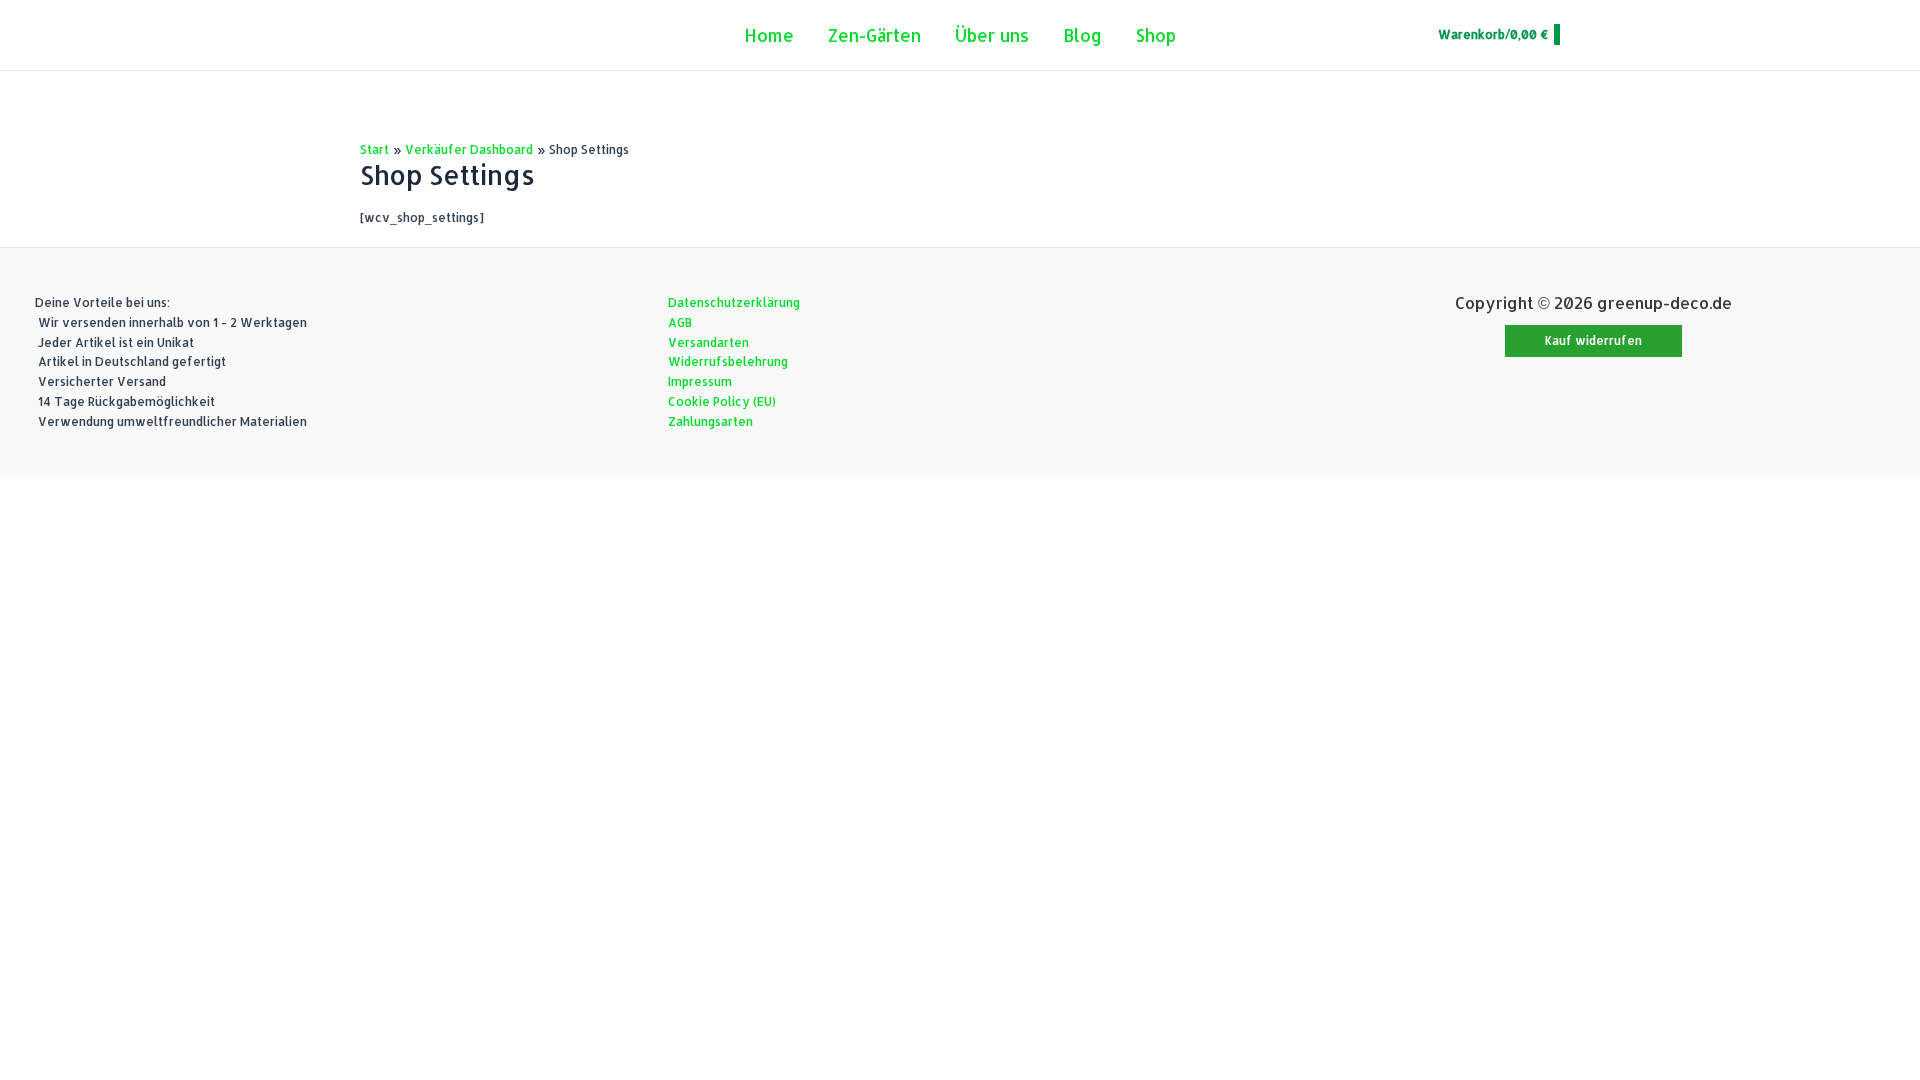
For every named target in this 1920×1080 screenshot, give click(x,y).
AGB (680, 322)
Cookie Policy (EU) (722, 401)
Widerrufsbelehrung (728, 361)
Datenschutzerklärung (734, 302)
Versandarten (708, 342)
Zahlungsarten (710, 421)
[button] (1593, 341)
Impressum (700, 381)
